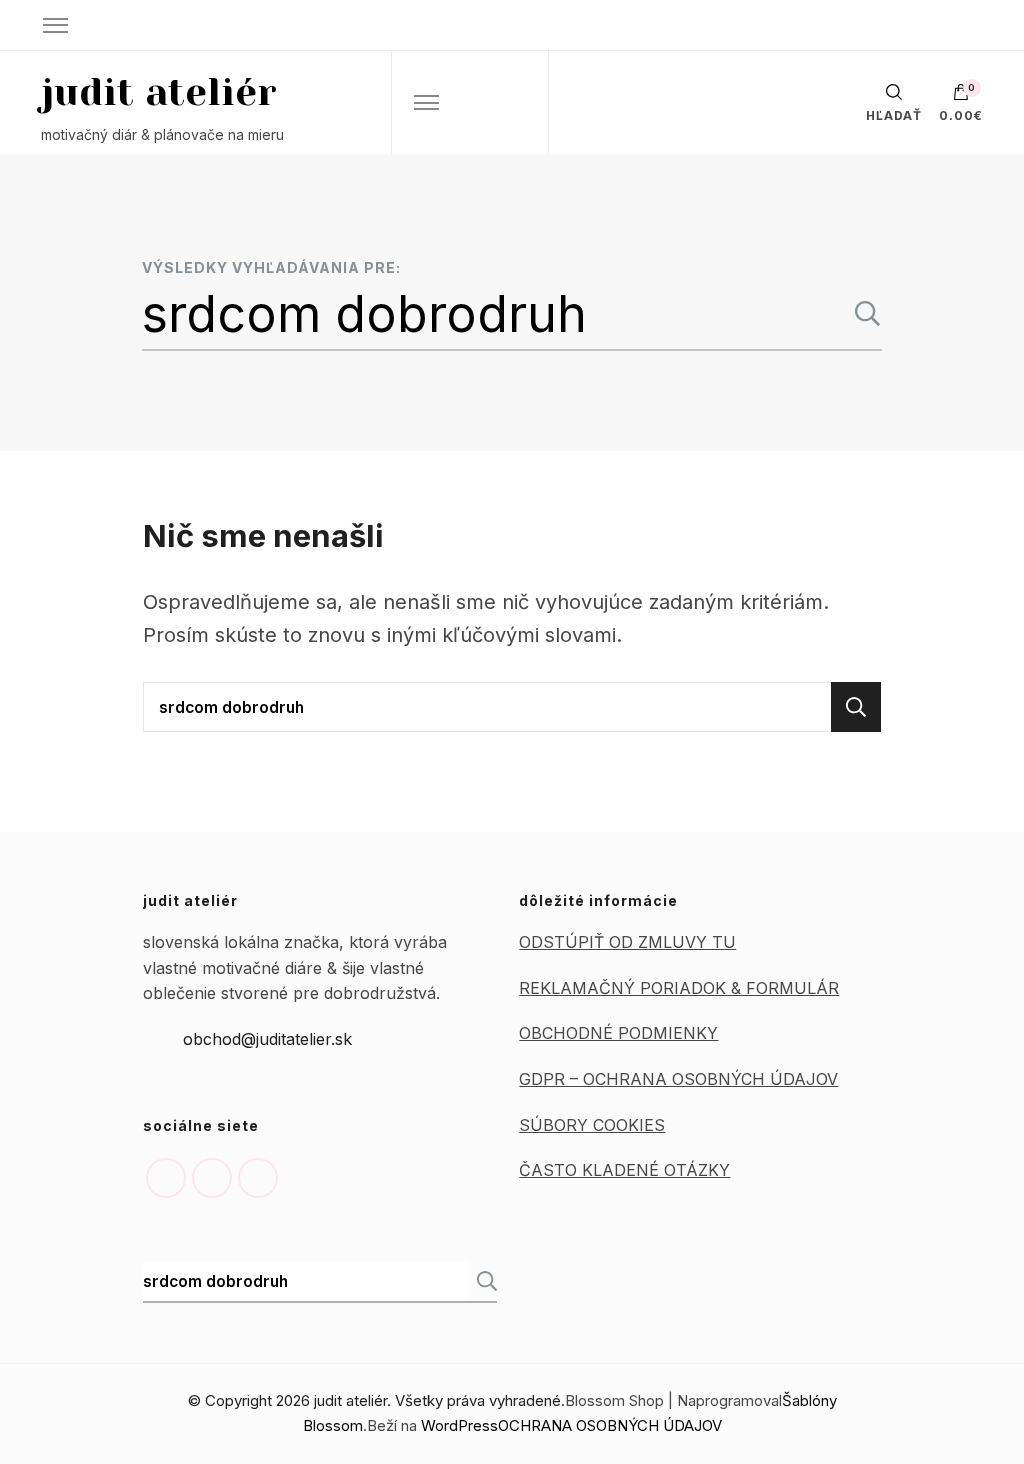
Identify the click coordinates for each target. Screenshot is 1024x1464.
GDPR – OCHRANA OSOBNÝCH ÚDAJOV (678, 1079)
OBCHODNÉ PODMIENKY (618, 1033)
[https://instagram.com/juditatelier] (166, 1178)
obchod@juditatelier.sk (267, 1039)
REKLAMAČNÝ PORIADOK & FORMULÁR (679, 988)
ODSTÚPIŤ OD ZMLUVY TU (627, 942)
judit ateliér (159, 92)
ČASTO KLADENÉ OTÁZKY (624, 1170)
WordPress (459, 1425)
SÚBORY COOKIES (592, 1125)
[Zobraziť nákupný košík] (961, 97)
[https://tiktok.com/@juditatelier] (258, 1178)
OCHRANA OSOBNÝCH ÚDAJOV (610, 1425)
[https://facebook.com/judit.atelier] (212, 1178)
